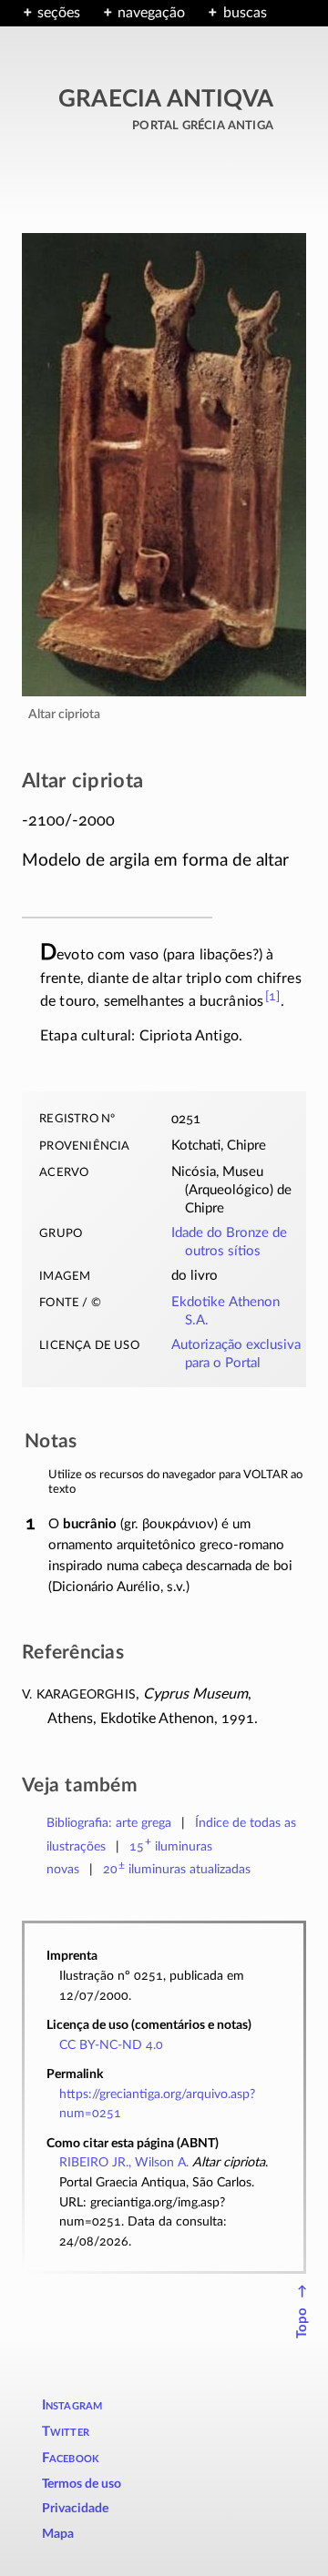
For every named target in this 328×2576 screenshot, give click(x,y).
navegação (151, 13)
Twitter (66, 2432)
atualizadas (177, 1869)
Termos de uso (82, 2484)
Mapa (58, 2534)
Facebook (71, 2458)
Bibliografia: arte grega (109, 1823)
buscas (245, 13)
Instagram (72, 2405)
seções (59, 13)
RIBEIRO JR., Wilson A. (124, 2162)
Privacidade (75, 2509)
